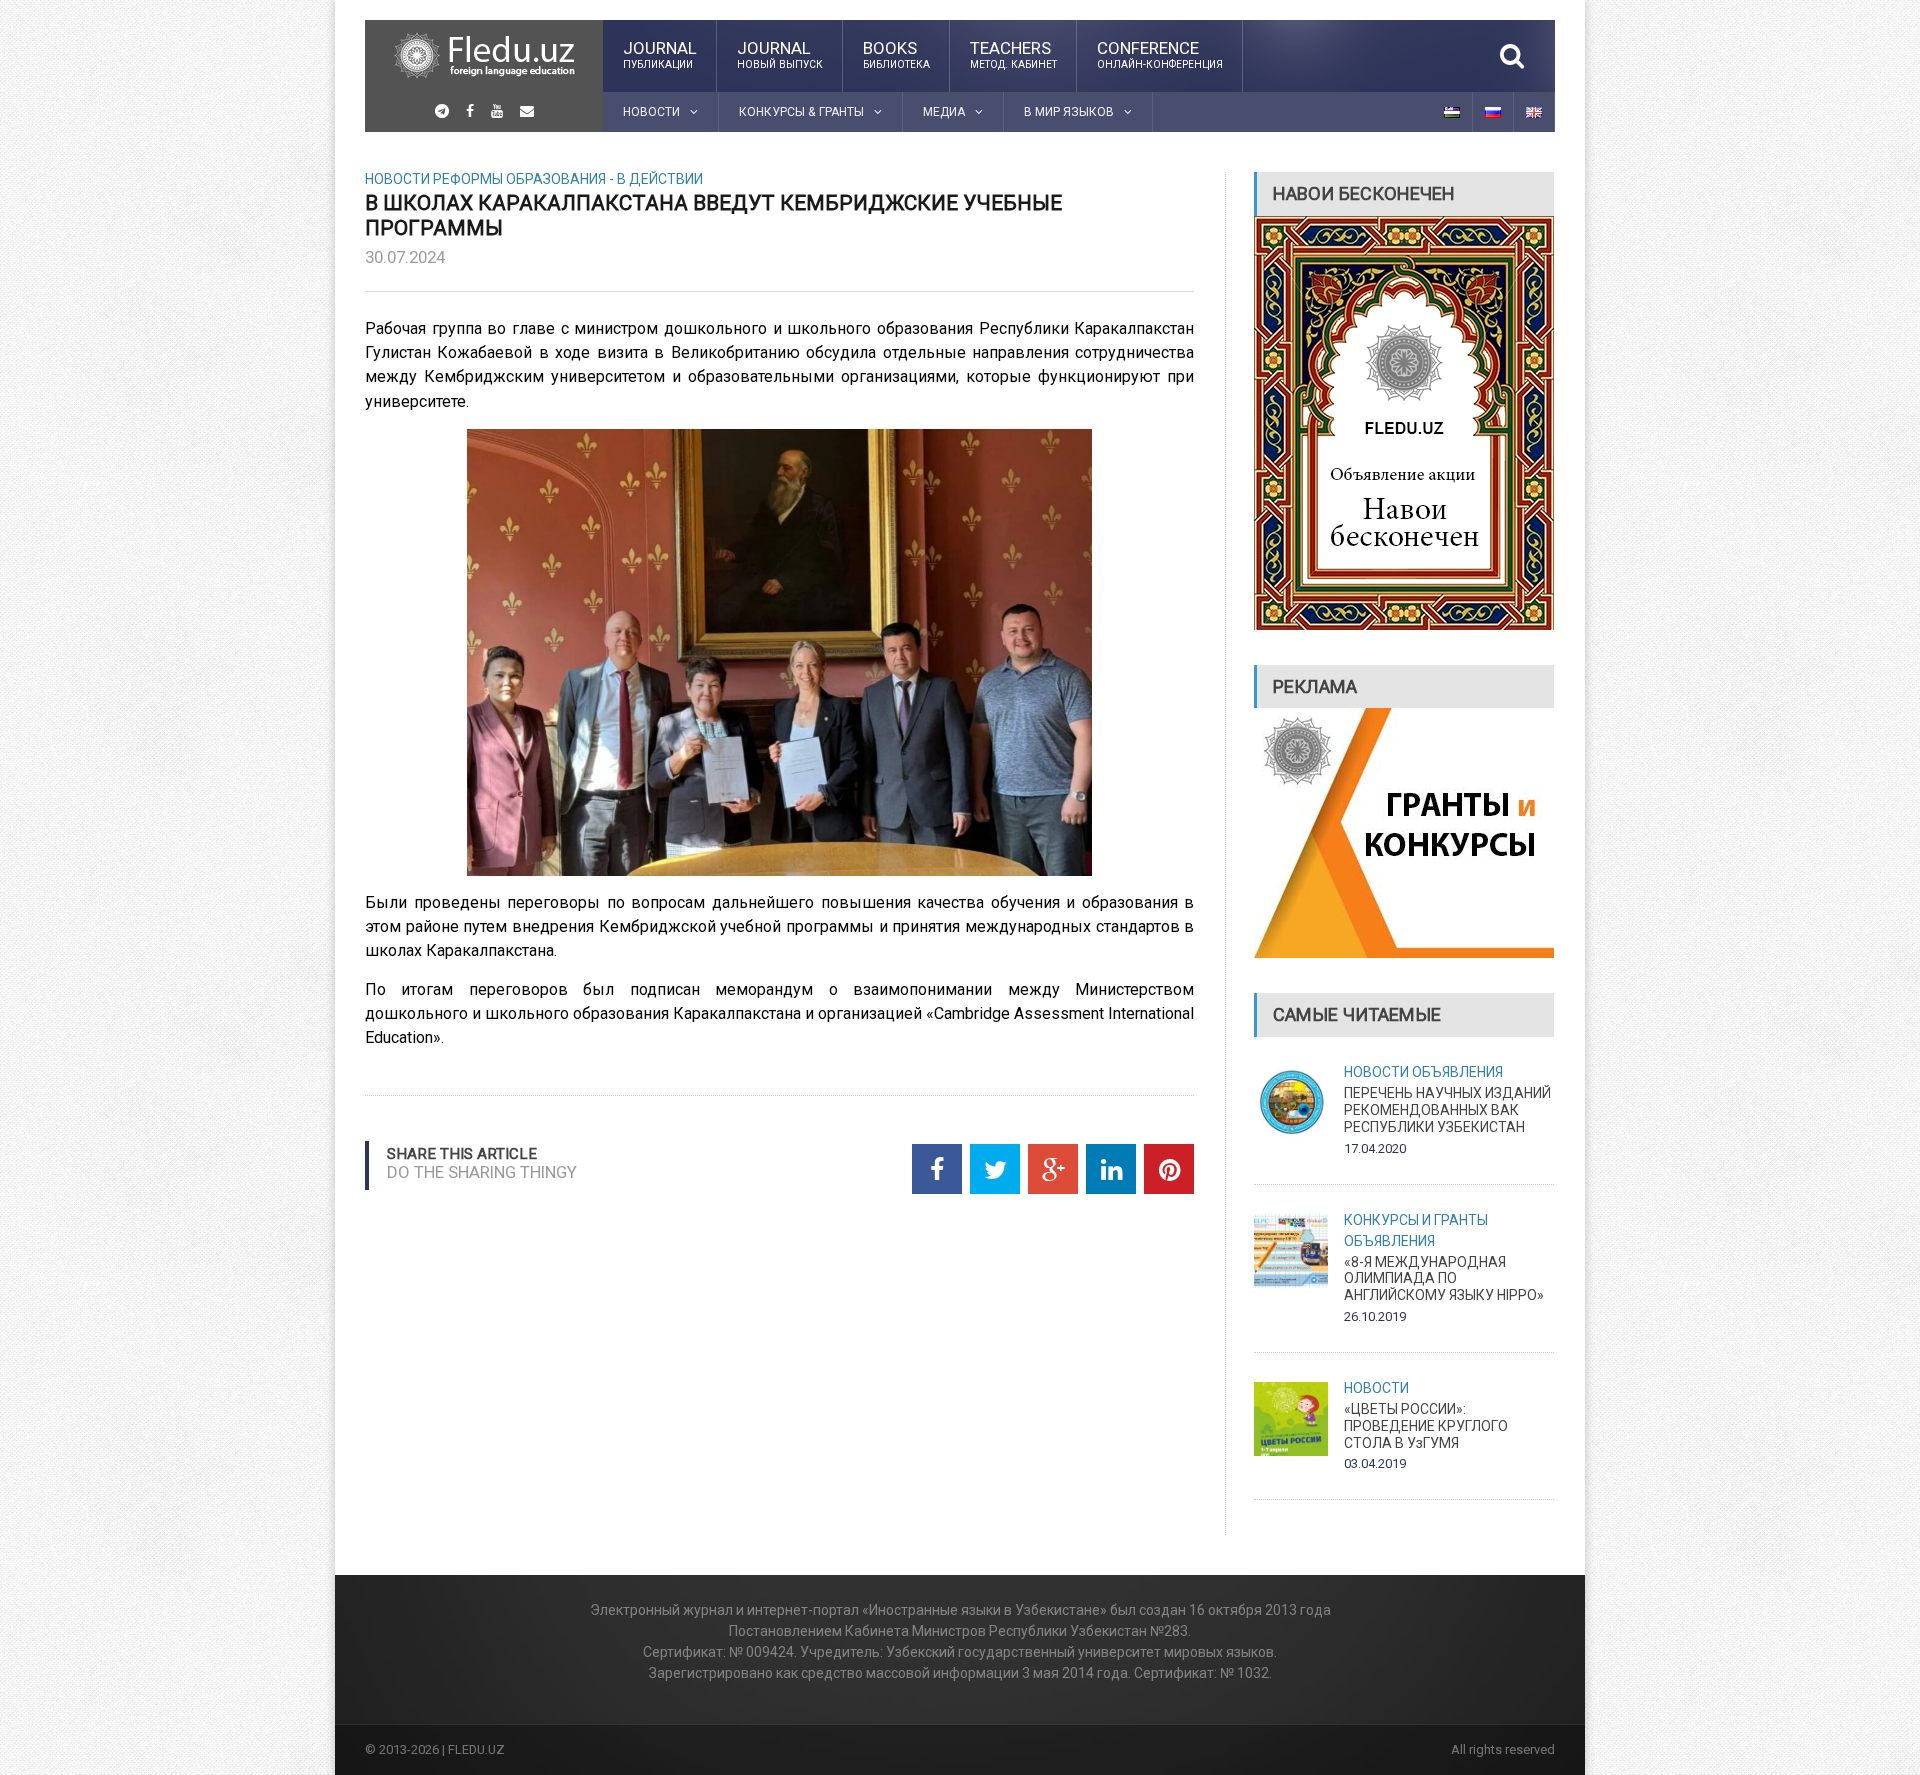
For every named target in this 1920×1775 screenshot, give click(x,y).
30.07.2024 (405, 257)
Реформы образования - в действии (568, 179)
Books (896, 54)
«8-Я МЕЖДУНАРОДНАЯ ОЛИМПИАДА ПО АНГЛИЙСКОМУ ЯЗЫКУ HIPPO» (1444, 1279)
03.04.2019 (1375, 1463)
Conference (1160, 54)
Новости (397, 179)
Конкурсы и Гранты (1416, 1220)
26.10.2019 (1375, 1316)
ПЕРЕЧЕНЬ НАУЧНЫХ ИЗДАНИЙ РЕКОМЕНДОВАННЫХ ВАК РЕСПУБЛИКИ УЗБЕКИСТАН (1447, 1110)
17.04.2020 (1375, 1148)
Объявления (1457, 1072)
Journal (660, 54)
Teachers (1013, 54)
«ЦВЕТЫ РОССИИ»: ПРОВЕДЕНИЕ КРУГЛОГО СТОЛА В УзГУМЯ (1426, 1426)
